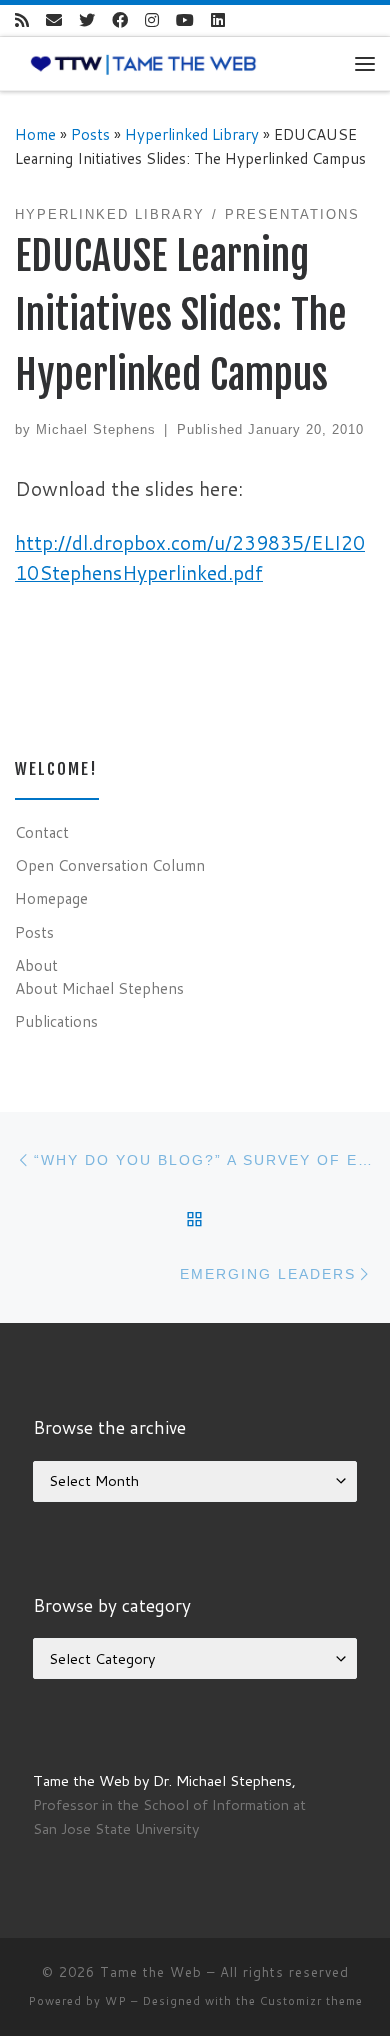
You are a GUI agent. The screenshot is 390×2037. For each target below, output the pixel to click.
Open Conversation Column (110, 865)
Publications (56, 1021)
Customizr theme (311, 2001)
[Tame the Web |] (143, 63)
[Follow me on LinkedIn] (218, 20)
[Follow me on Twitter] (87, 20)
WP (116, 2001)
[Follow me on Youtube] (185, 20)
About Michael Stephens (99, 988)
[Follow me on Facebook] (120, 20)
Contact (42, 832)
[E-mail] (54, 20)
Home (35, 134)
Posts (90, 134)
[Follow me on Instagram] (152, 20)
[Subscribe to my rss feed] (22, 20)
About (36, 965)
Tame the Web (151, 1972)
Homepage (51, 898)
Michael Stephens (96, 429)
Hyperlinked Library (192, 134)
